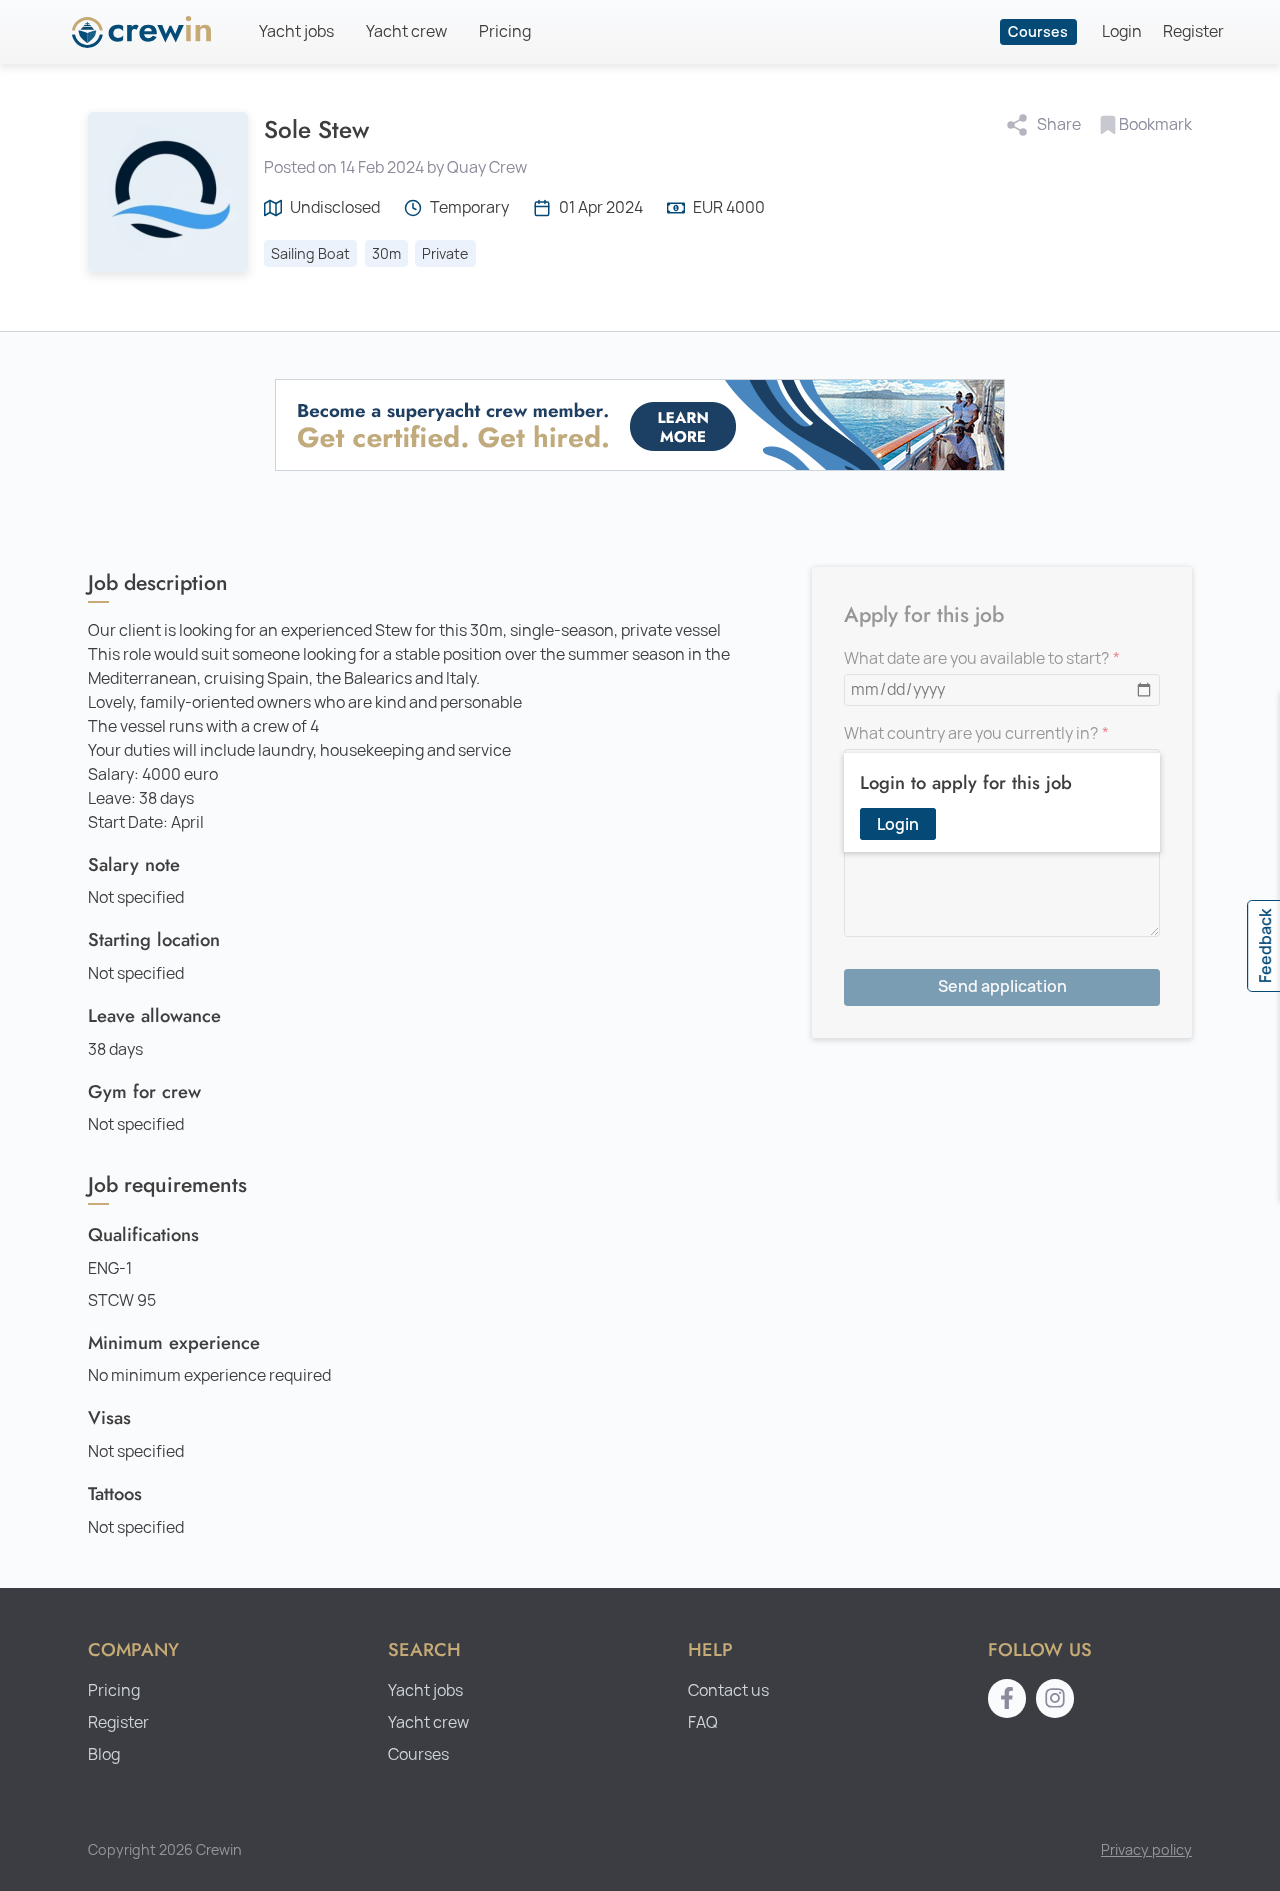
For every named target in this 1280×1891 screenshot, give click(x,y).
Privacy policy (1146, 1849)
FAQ (703, 1722)
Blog (104, 1754)
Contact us (728, 1690)
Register (1193, 31)
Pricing (505, 31)
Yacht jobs (296, 31)
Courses (1038, 31)
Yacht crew (406, 31)
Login (1122, 31)
